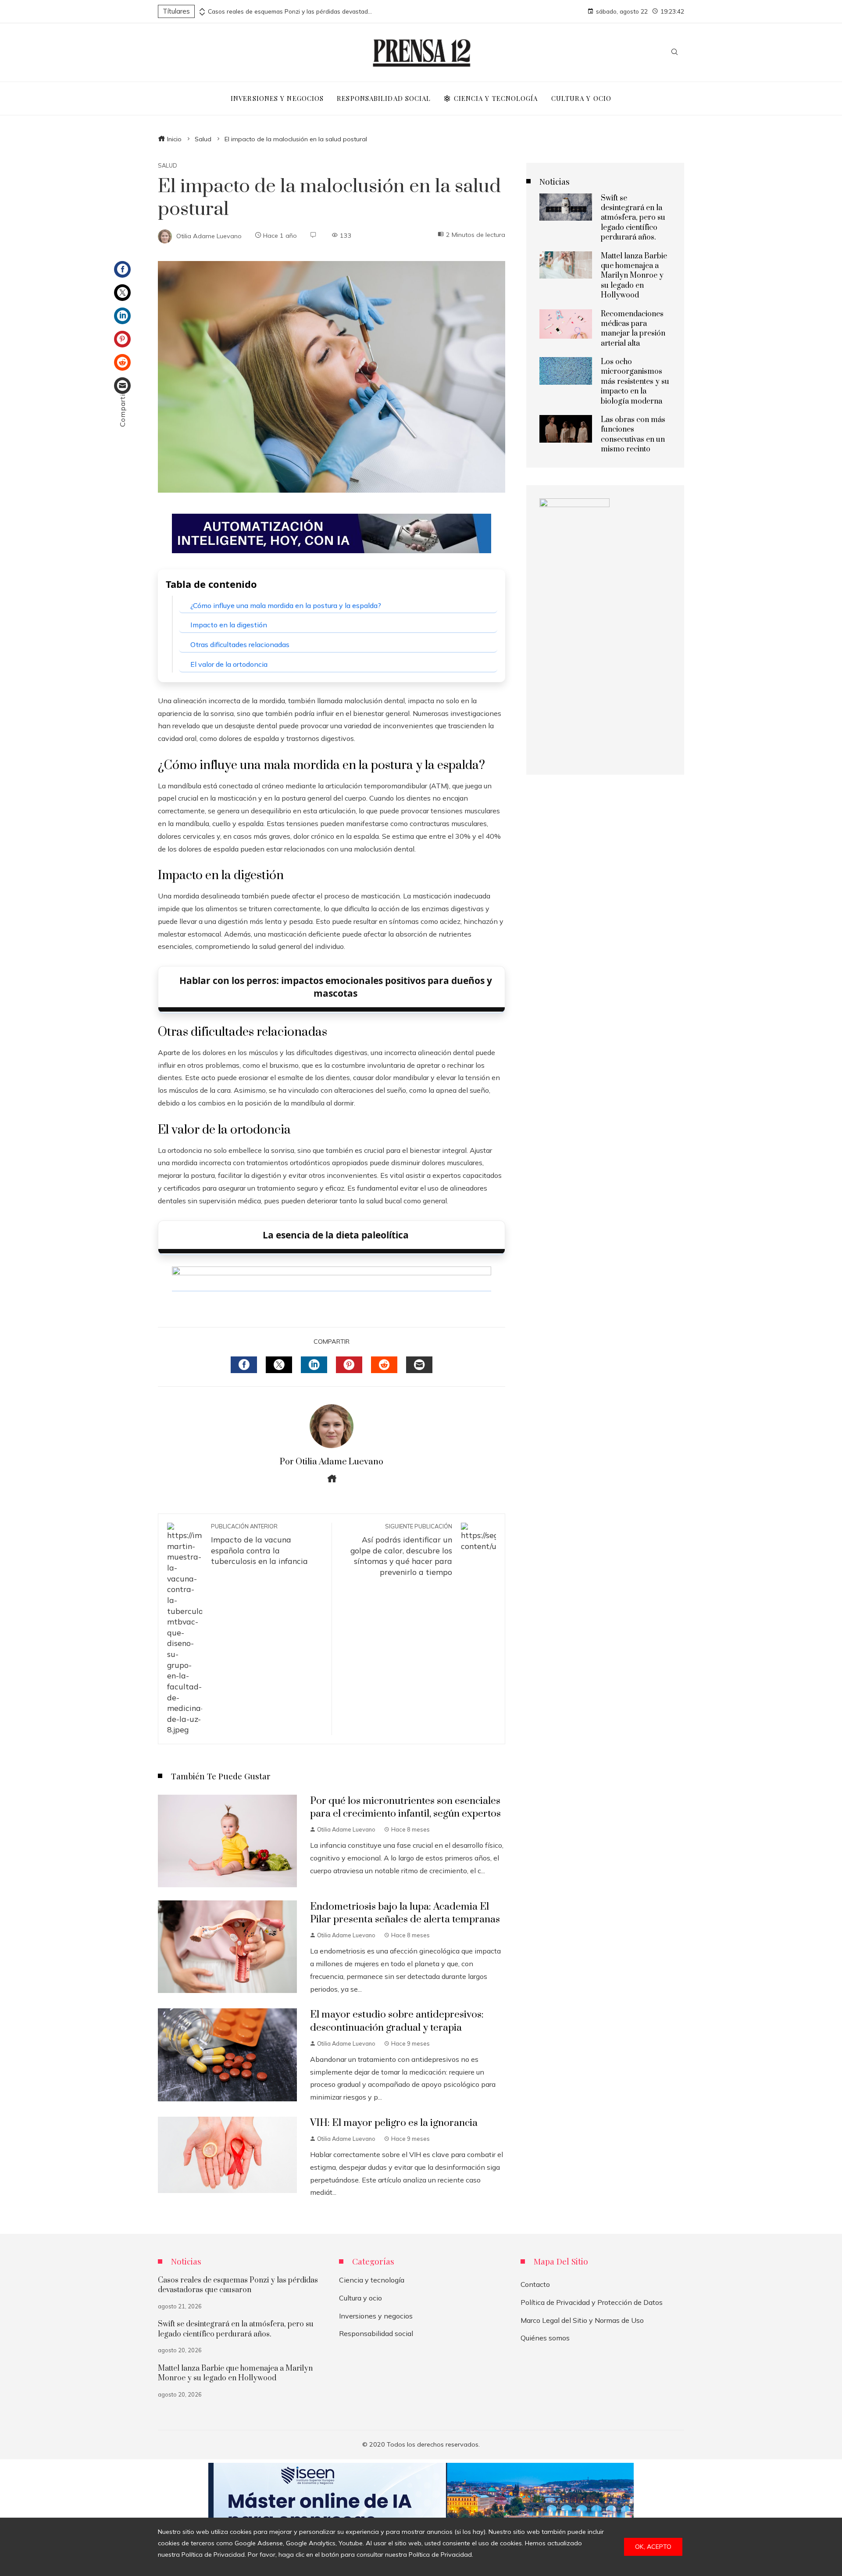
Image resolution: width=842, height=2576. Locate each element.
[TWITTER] (279, 1365)
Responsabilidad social (376, 2333)
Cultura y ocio (360, 2298)
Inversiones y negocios (376, 2316)
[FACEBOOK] (244, 1365)
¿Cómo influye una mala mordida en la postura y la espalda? (286, 605)
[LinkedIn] (122, 316)
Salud (168, 166)
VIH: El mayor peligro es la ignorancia (394, 2123)
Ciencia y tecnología (372, 2280)
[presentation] (201, 9)
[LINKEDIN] (314, 1365)
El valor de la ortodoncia (229, 664)
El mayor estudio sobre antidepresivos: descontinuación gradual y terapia (397, 2021)
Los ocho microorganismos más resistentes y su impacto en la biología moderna (635, 382)
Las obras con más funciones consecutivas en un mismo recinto (633, 435)
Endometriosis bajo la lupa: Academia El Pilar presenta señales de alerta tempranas (405, 1913)
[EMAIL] (419, 1365)
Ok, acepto (653, 2547)
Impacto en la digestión (229, 625)
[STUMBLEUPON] (384, 1365)
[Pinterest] (122, 339)
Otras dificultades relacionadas (240, 644)
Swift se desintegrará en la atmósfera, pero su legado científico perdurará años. (633, 218)
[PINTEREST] (349, 1365)
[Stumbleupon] (122, 362)
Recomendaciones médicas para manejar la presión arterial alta (633, 329)
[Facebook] (122, 269)
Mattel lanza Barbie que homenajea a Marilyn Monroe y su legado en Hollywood (634, 276)
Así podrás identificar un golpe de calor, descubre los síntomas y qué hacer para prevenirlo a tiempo (401, 1550)
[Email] (122, 386)
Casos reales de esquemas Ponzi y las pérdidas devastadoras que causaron (291, 11)
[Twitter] (122, 293)
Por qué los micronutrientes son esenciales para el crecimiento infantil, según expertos (405, 1807)
